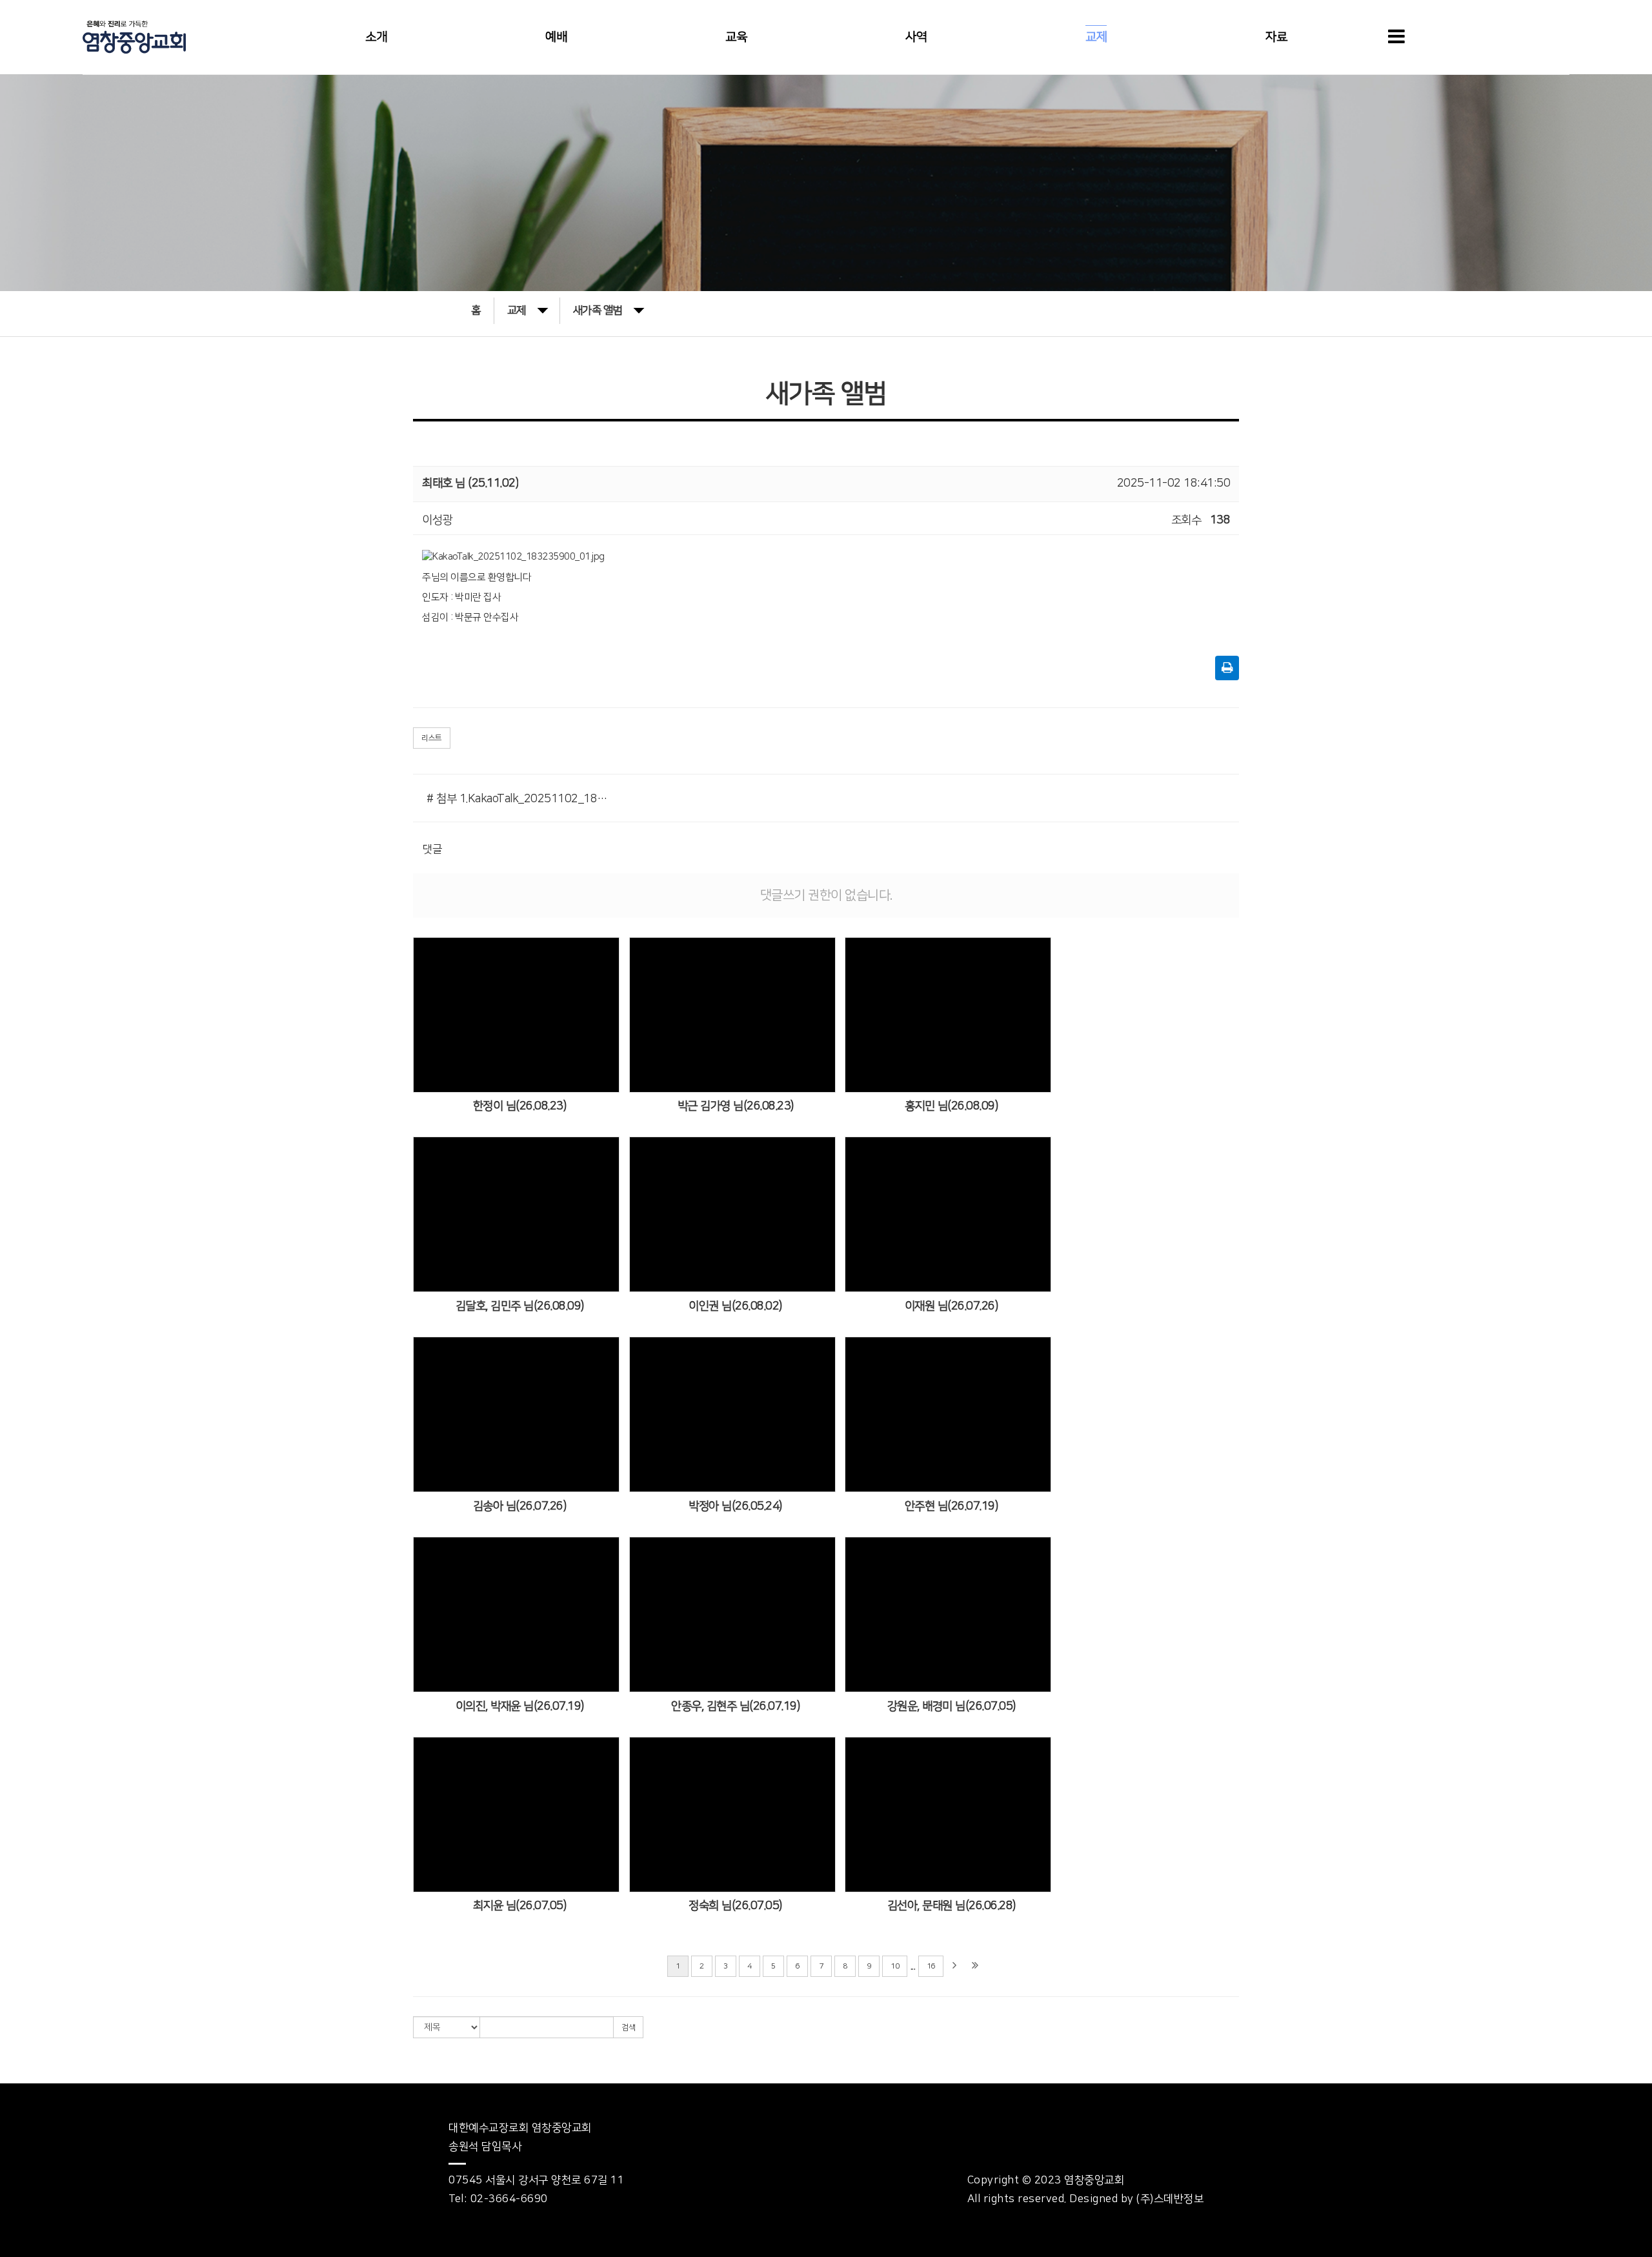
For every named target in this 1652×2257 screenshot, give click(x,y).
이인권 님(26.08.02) (735, 1306)
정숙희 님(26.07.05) (735, 1906)
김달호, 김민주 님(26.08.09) (520, 1306)
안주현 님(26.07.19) (952, 1506)
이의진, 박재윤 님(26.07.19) (520, 1706)
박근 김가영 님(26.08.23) (736, 1106)
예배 (556, 37)
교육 (736, 37)
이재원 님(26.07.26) (952, 1306)
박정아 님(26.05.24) (735, 1506)
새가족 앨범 (598, 310)
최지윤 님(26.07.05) (520, 1906)
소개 (376, 37)
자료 (1276, 37)
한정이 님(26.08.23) (520, 1106)
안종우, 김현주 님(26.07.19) (735, 1706)
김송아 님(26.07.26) (520, 1506)
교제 (1096, 37)
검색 (628, 2028)
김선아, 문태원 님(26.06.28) (952, 1906)
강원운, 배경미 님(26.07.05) (952, 1706)
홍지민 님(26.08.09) (952, 1106)
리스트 (432, 738)
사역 (916, 37)
